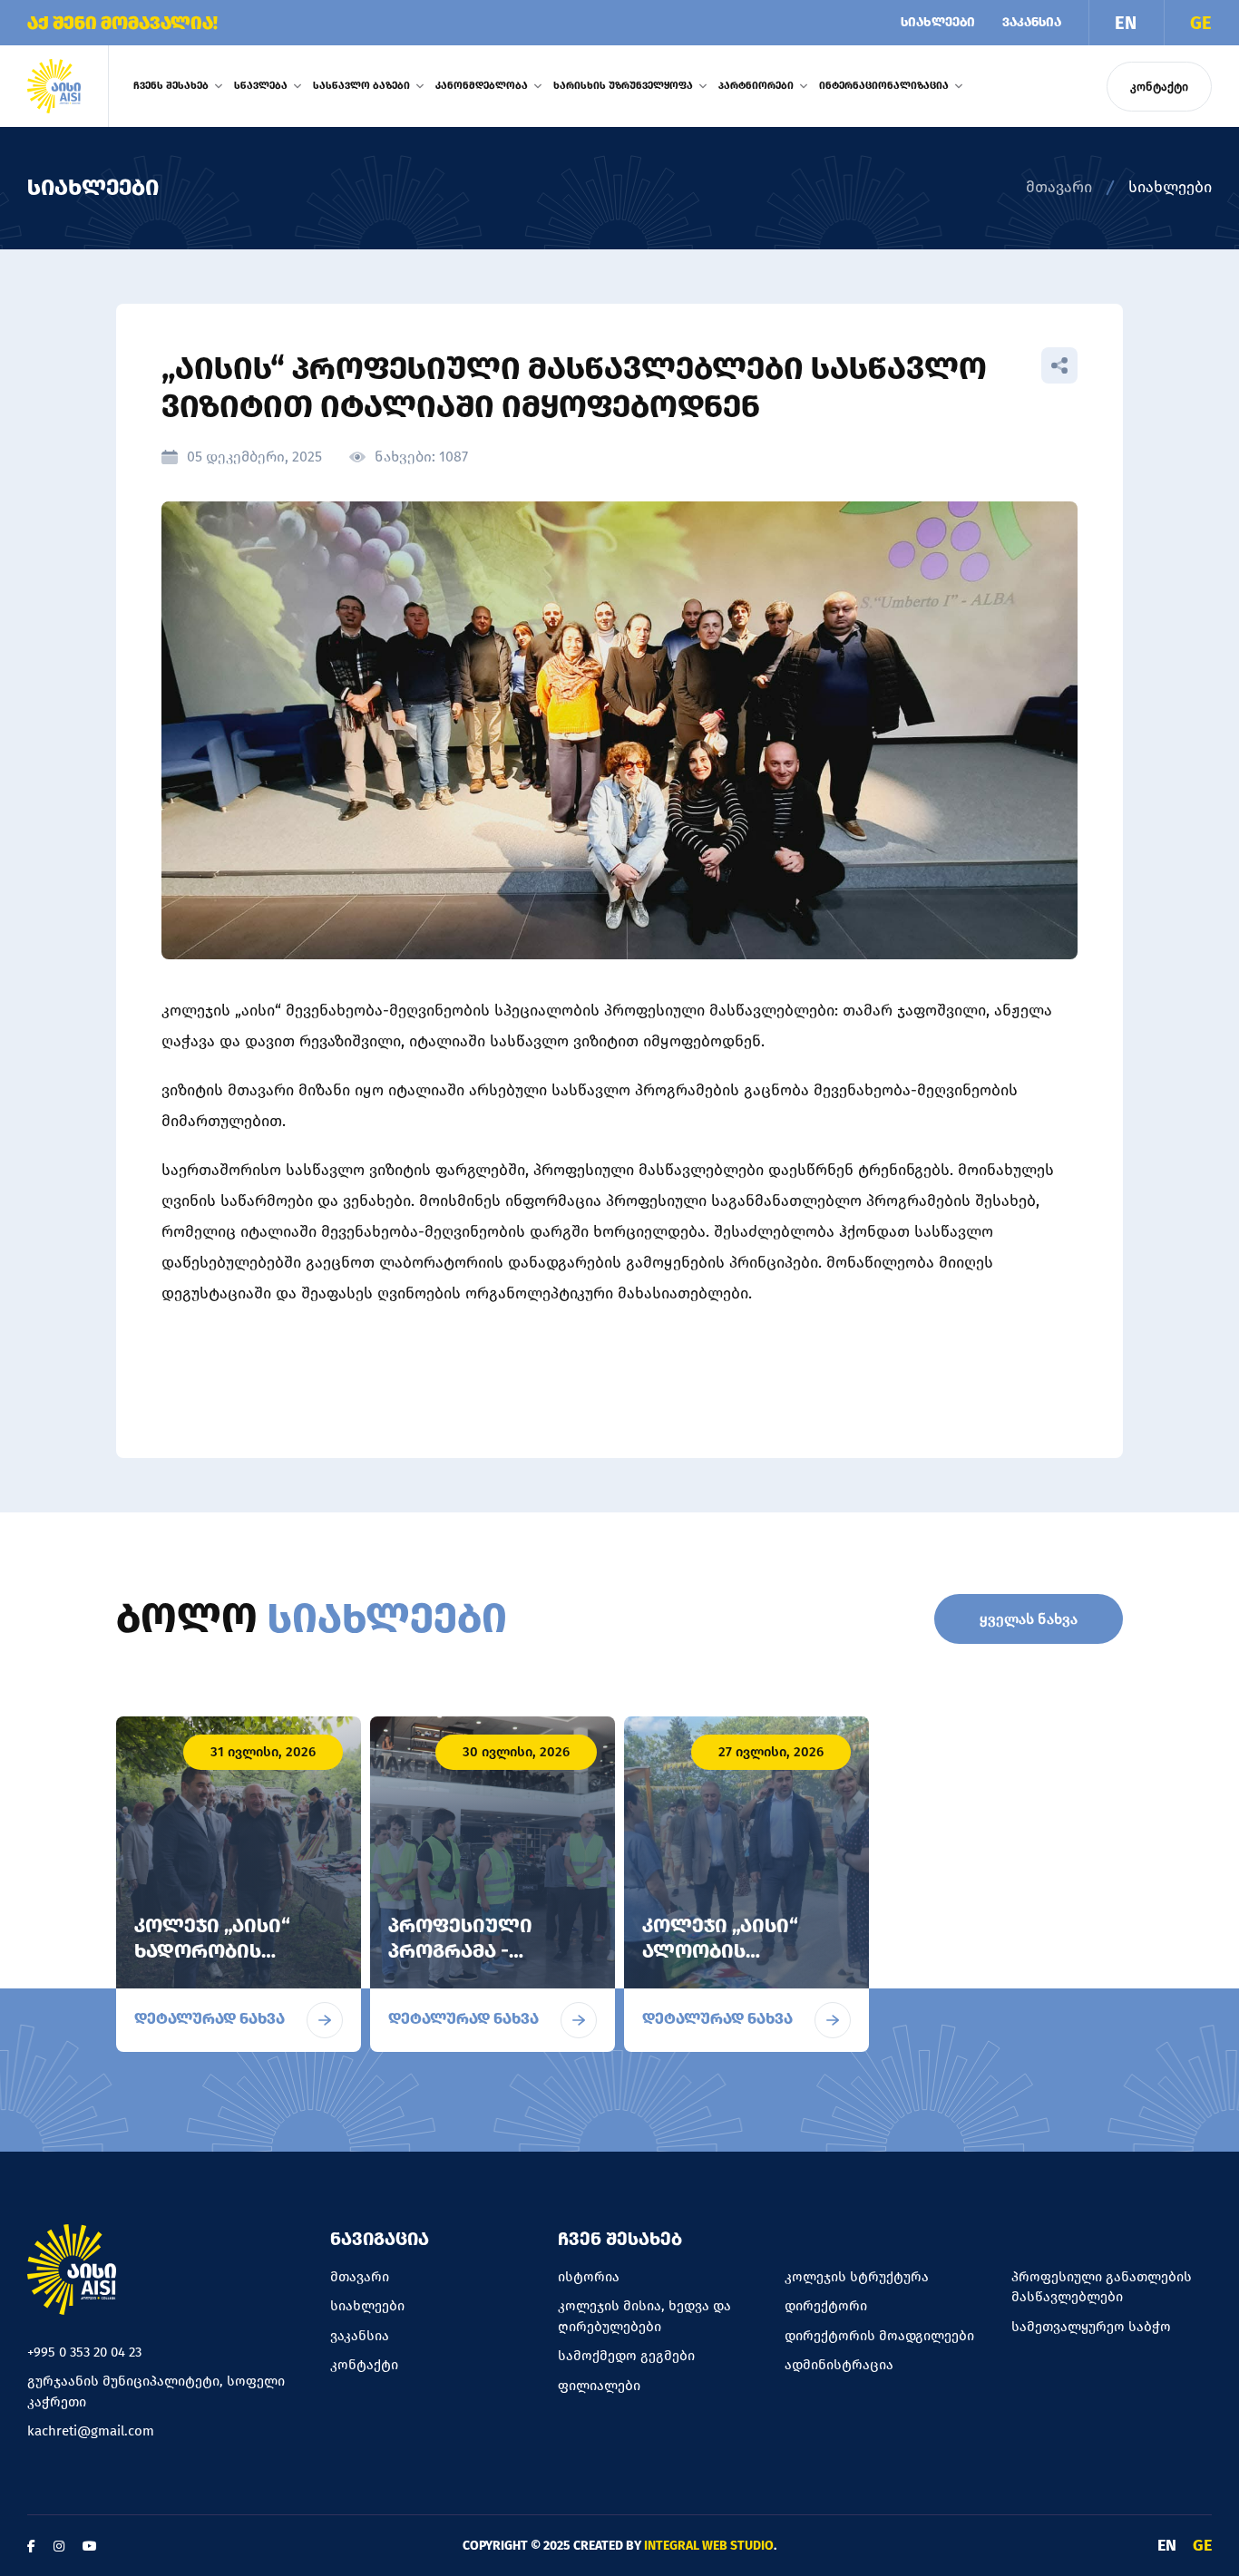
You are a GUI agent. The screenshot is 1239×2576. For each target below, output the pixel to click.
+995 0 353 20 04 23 (84, 2352)
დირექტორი (826, 2306)
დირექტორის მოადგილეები (879, 2336)
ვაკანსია (1032, 22)
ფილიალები (599, 2386)
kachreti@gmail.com (91, 2431)
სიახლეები (938, 22)
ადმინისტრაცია (839, 2365)
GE (1201, 23)
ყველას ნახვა (1029, 1619)
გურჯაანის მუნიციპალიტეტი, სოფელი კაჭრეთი (156, 2391)
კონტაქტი (1159, 87)
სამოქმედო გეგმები (626, 2356)
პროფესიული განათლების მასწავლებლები (1102, 2287)
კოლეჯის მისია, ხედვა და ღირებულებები (644, 2316)
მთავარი (1059, 187)
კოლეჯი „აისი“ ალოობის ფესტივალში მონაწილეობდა (726, 1964)
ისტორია (589, 2277)
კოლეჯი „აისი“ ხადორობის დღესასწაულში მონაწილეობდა (218, 1964)
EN (1126, 23)
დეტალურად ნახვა (210, 2019)
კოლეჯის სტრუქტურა (857, 2277)
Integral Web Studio (709, 2546)
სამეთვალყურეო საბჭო (1091, 2327)
